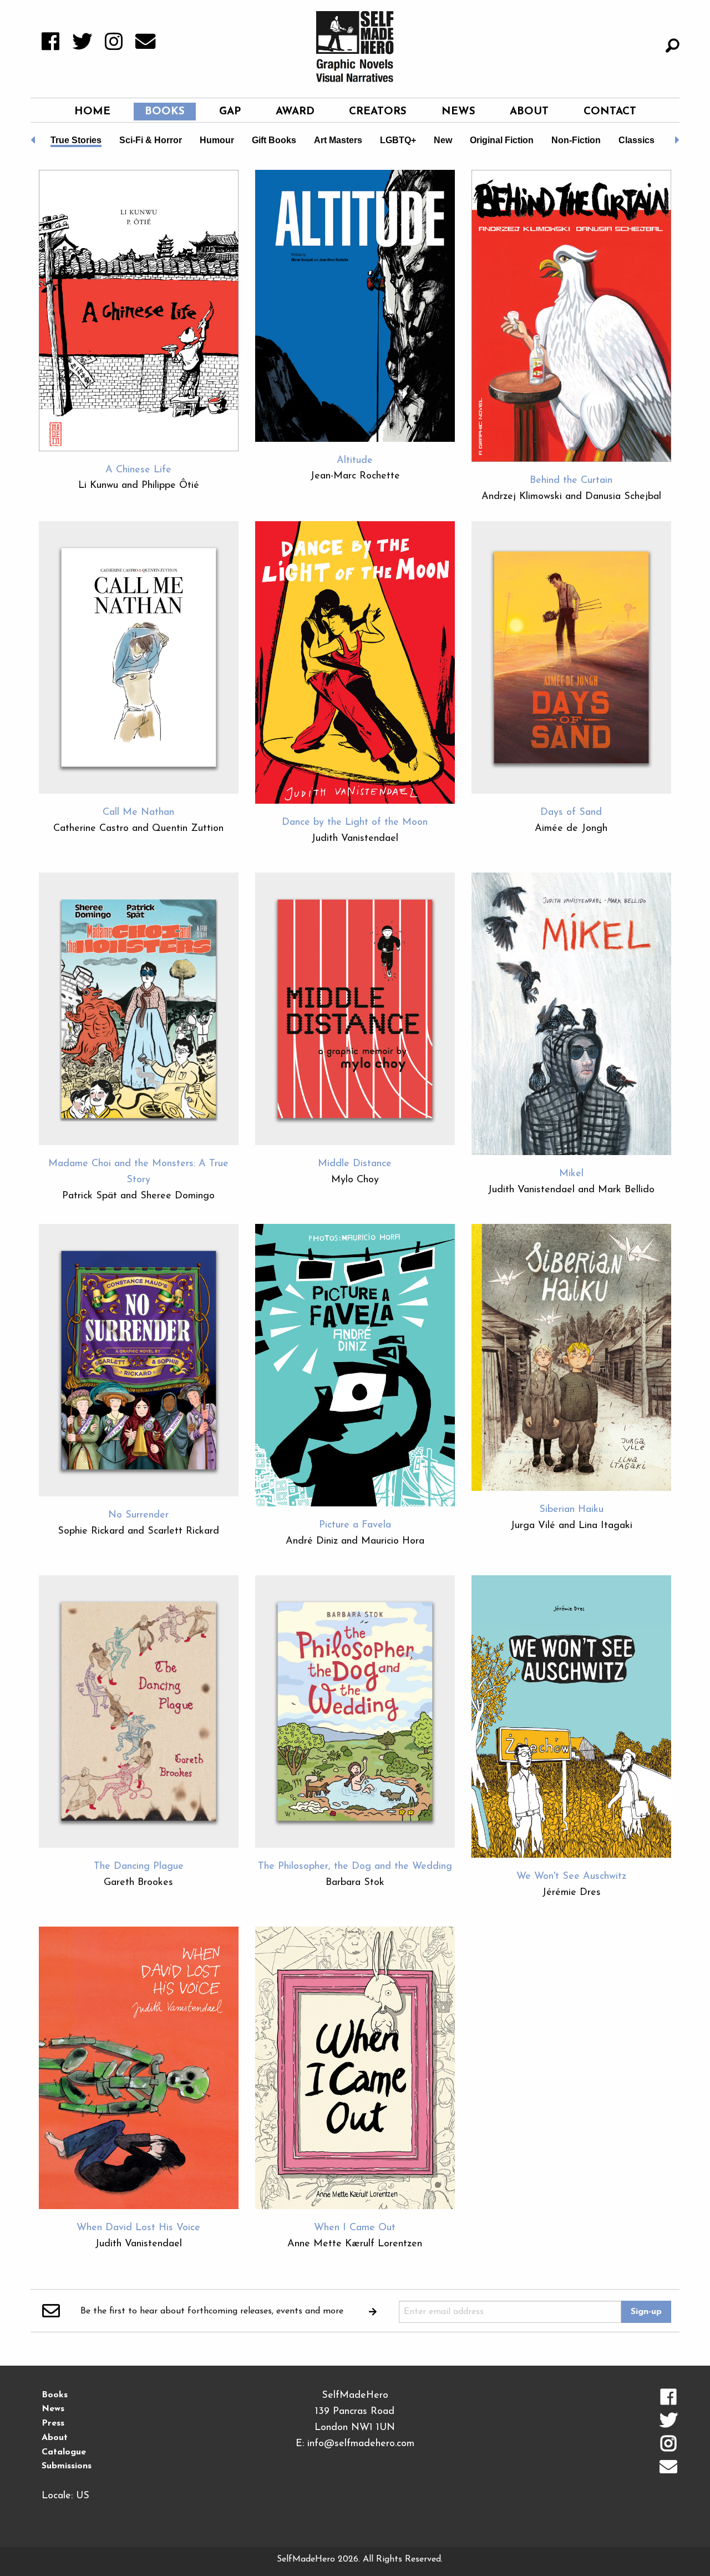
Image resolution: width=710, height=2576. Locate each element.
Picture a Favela (355, 1525)
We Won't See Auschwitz (571, 1877)
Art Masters (338, 140)
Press (53, 2423)
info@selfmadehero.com (361, 2444)
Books (165, 112)
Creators (378, 112)
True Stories (76, 140)
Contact (610, 112)
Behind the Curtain (571, 481)
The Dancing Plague (139, 1867)
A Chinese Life (138, 470)
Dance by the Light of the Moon (355, 823)
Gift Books (274, 140)
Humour (217, 140)
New (443, 140)
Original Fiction (502, 140)
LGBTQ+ (398, 140)
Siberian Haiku (571, 1510)
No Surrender (138, 1515)
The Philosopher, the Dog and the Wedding (355, 1867)
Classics (637, 140)
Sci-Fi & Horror (151, 140)
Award (295, 112)
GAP (230, 112)
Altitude (355, 461)
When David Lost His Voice (138, 2228)
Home (92, 112)
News (458, 112)
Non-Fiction (576, 140)
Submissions (67, 2466)
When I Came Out (355, 2228)
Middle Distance (355, 1164)
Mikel (571, 1174)
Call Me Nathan (138, 813)
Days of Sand (571, 813)
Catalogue (64, 2452)
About (529, 112)
